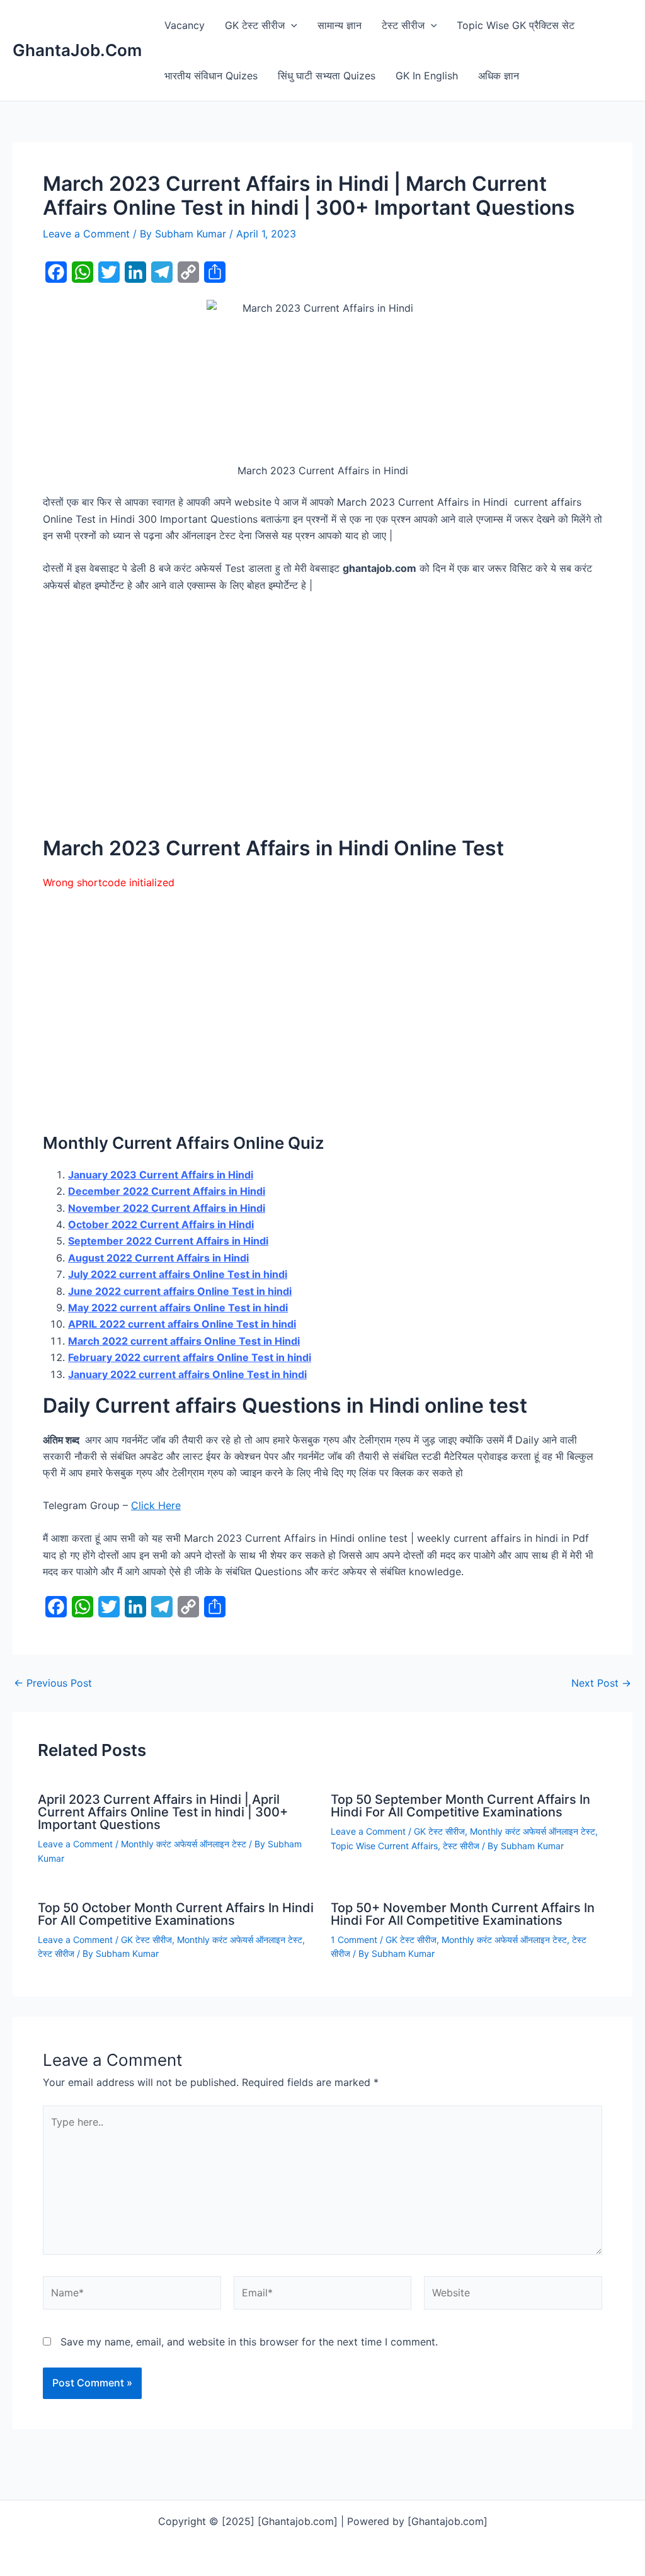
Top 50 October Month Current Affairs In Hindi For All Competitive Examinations (176, 1914)
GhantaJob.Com (77, 50)
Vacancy (185, 25)
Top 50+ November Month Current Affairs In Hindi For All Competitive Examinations (463, 1914)
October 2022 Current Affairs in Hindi (161, 1224)
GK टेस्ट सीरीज (255, 25)
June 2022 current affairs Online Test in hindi (180, 1291)
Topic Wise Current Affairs (384, 1846)
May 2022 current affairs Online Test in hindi (178, 1308)
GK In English (427, 76)
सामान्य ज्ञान (340, 25)
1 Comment (354, 1940)
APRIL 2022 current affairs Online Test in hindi (182, 1324)
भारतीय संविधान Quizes (211, 76)
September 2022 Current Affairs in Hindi (168, 1241)
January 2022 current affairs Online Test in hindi (187, 1374)
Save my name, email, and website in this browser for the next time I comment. (249, 2342)
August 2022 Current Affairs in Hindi (158, 1258)
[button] (291, 25)
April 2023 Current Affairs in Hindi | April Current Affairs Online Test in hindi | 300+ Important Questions (163, 1812)
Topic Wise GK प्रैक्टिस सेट (516, 25)
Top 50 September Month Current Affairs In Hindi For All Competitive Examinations (460, 1806)
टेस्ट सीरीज (403, 25)
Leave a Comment (86, 234)
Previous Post (53, 1683)
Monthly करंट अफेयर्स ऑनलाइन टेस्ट (184, 1844)
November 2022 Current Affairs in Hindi (167, 1208)
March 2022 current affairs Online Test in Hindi (184, 1341)
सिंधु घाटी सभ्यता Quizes (327, 76)
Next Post (601, 1683)
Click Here (156, 1505)
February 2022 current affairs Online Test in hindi (190, 1357)
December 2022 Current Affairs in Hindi (167, 1191)
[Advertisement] (322, 714)
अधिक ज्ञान (499, 76)
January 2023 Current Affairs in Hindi (161, 1175)
